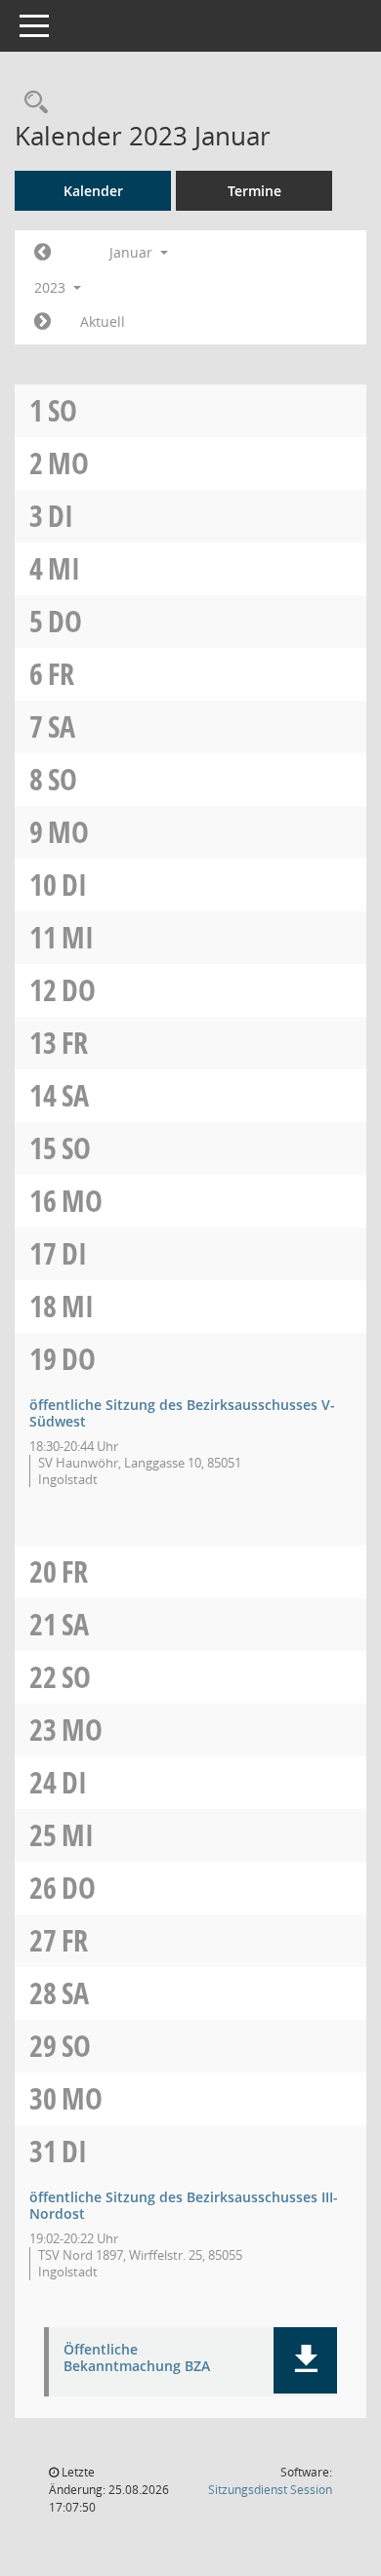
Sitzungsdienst (270, 2490)
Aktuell (103, 322)
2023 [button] (52, 287)
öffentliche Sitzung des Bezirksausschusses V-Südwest (182, 1413)
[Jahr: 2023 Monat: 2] (42, 322)
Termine (254, 191)
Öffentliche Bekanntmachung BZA (137, 2358)
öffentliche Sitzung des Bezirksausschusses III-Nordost (184, 2205)
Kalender (93, 191)
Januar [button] (133, 252)
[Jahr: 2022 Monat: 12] (42, 253)
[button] (305, 2360)
